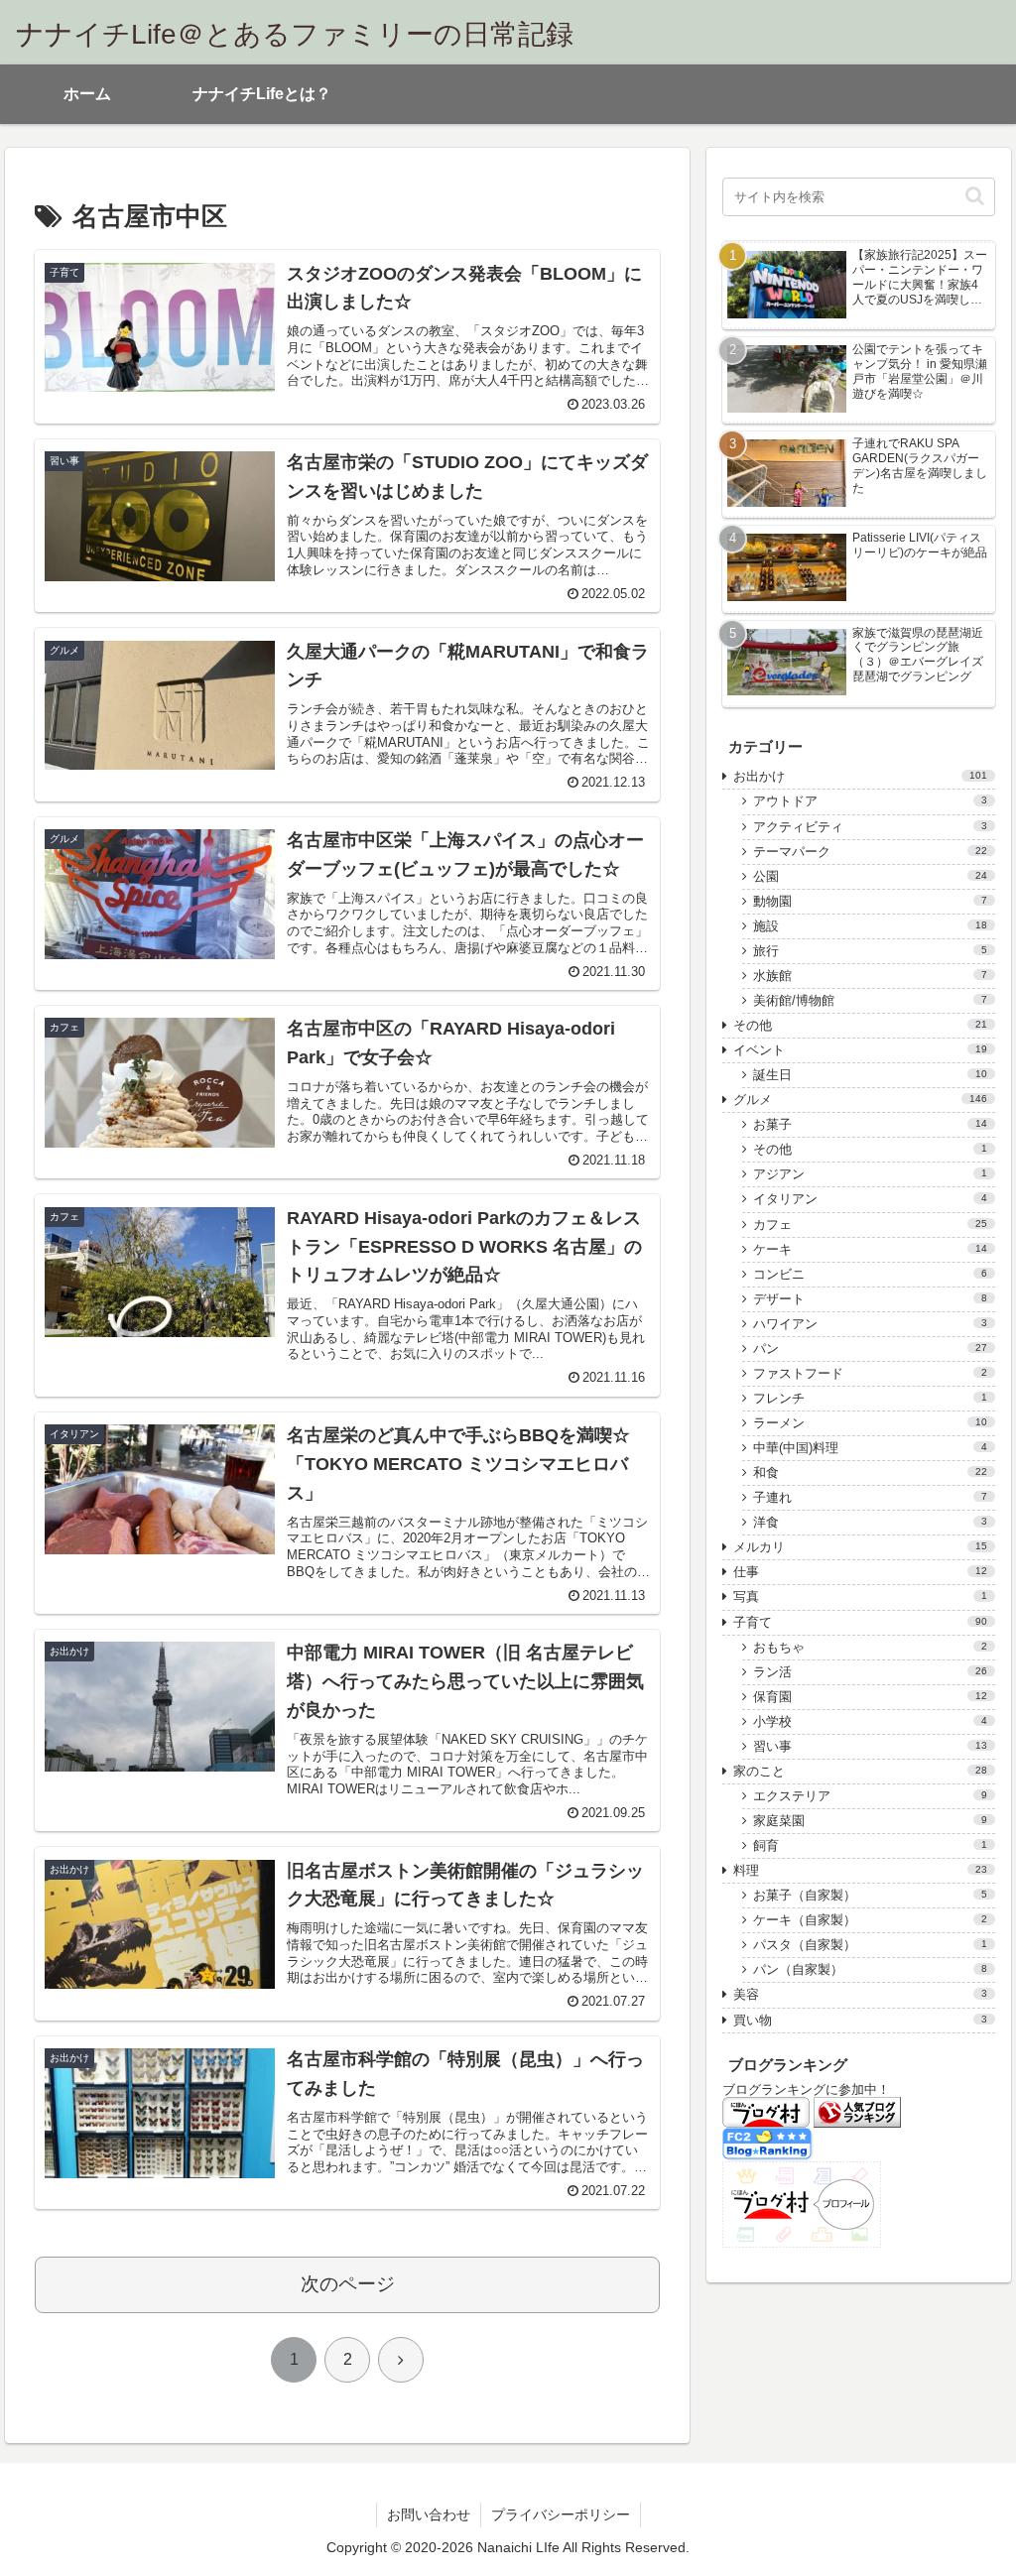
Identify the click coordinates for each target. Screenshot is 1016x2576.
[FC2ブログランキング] (768, 2144)
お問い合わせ (429, 2515)
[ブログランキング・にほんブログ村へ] (766, 2111)
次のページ (348, 2284)
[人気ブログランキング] (857, 2111)
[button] (975, 196)
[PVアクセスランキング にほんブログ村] (802, 2204)
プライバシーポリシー (561, 2515)
